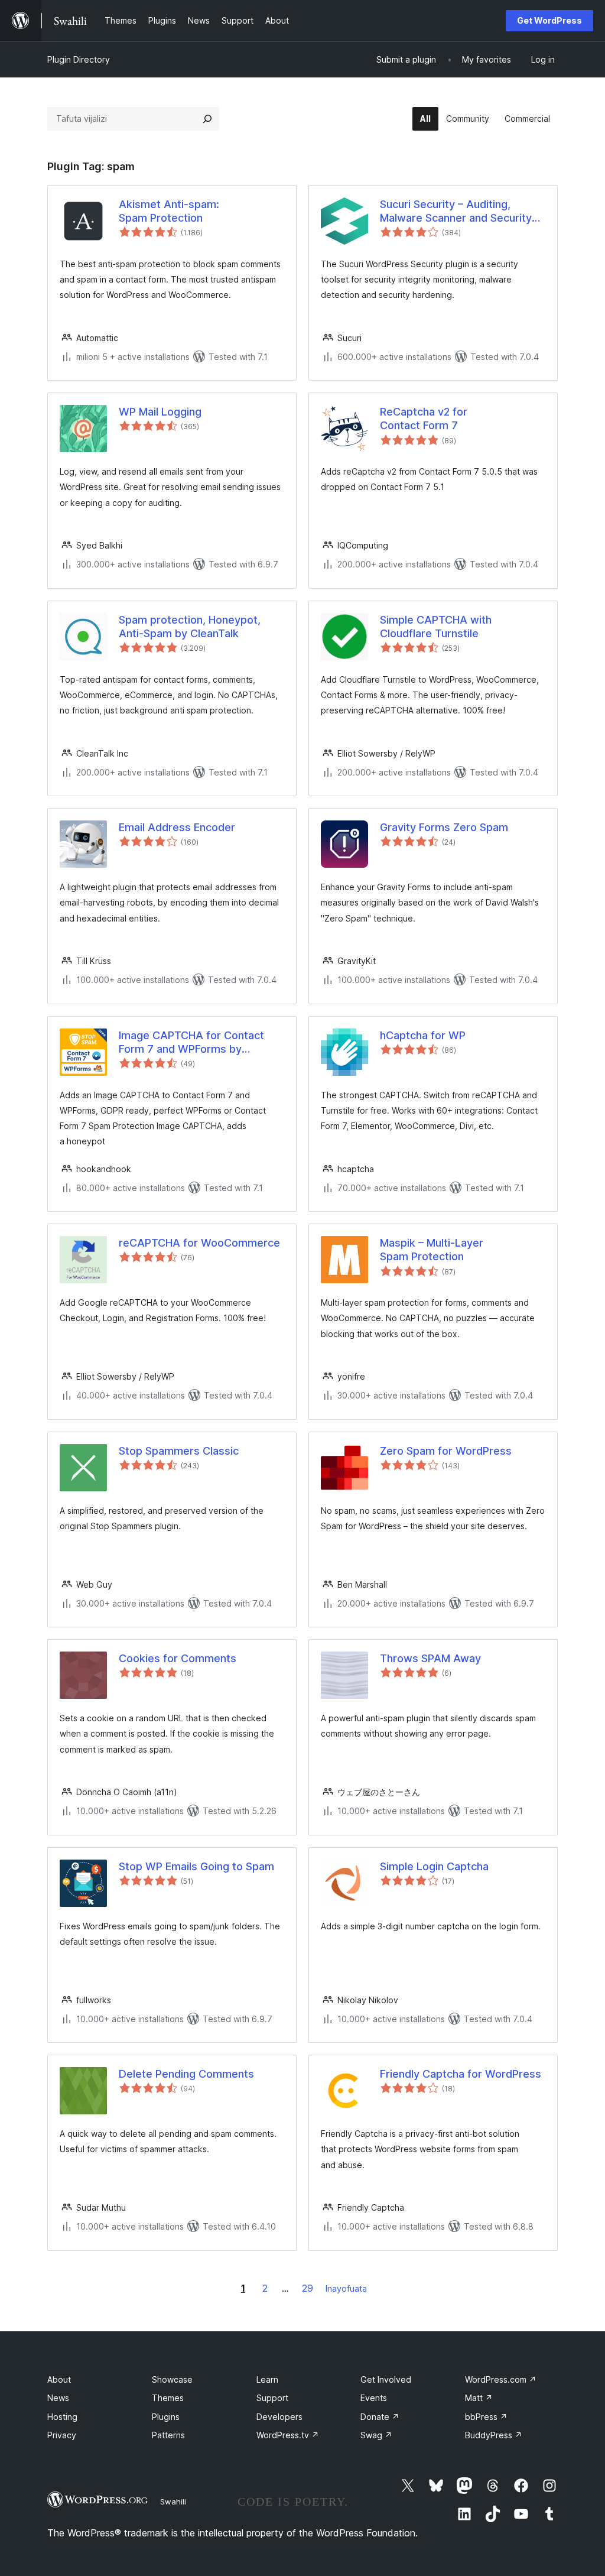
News (58, 2398)
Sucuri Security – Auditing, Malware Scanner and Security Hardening (456, 212)
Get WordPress (549, 20)
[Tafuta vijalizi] (207, 119)
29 (308, 2288)
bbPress (486, 2417)
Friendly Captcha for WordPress (461, 2074)
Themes (168, 2398)
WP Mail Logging (160, 412)
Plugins (166, 2417)
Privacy (62, 2435)
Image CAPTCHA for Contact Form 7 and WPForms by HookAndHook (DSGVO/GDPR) (195, 1043)
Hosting (62, 2417)
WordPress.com (501, 2379)
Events (374, 2398)
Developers (279, 2417)
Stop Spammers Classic (179, 1451)
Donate (380, 2417)
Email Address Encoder (177, 827)
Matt (479, 2398)
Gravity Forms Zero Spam (444, 827)
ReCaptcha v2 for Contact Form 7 (424, 418)
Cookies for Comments (178, 1658)
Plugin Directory (79, 59)
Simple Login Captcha (434, 1866)
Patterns (168, 2435)
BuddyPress (494, 2435)
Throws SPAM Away (430, 1658)
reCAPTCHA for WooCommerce (199, 1243)
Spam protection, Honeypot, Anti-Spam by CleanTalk (190, 627)
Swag (376, 2435)
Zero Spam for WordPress (446, 1451)
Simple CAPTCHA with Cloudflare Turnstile (436, 627)
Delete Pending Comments (186, 2074)
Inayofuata (346, 2288)
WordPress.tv (288, 2435)
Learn (267, 2379)
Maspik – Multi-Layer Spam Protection (432, 1250)
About (59, 2379)
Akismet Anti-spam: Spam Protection (169, 211)
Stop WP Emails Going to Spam (196, 1866)
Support (272, 2398)
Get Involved (386, 2379)
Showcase (172, 2379)
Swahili (173, 2502)
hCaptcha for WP (423, 1035)
